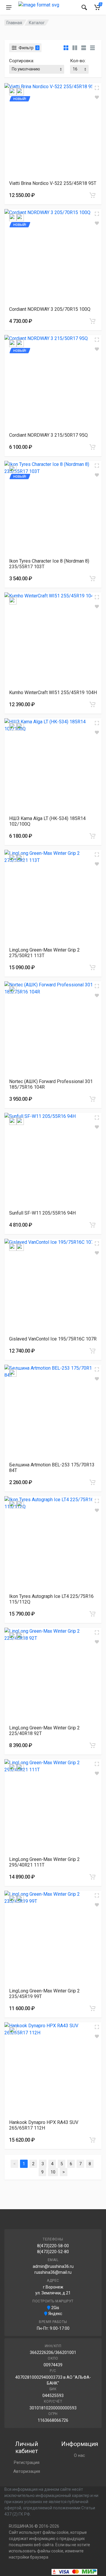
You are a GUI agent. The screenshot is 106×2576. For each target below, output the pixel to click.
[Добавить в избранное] (97, 97)
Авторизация (27, 2471)
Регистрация (27, 2462)
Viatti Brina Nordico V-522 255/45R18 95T (53, 183)
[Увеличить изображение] (97, 88)
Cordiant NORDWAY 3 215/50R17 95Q (48, 435)
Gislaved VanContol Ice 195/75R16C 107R (53, 1339)
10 (53, 2172)
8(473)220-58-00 (53, 2246)
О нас (79, 2455)
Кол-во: (78, 61)
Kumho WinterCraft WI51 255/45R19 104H (53, 693)
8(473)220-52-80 (53, 2252)
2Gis (55, 2308)
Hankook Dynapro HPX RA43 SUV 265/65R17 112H (44, 2125)
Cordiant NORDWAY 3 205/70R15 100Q (50, 309)
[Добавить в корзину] (92, 195)
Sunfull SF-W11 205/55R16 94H (42, 1213)
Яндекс (55, 2314)
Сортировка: (22, 61)
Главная (14, 23)
